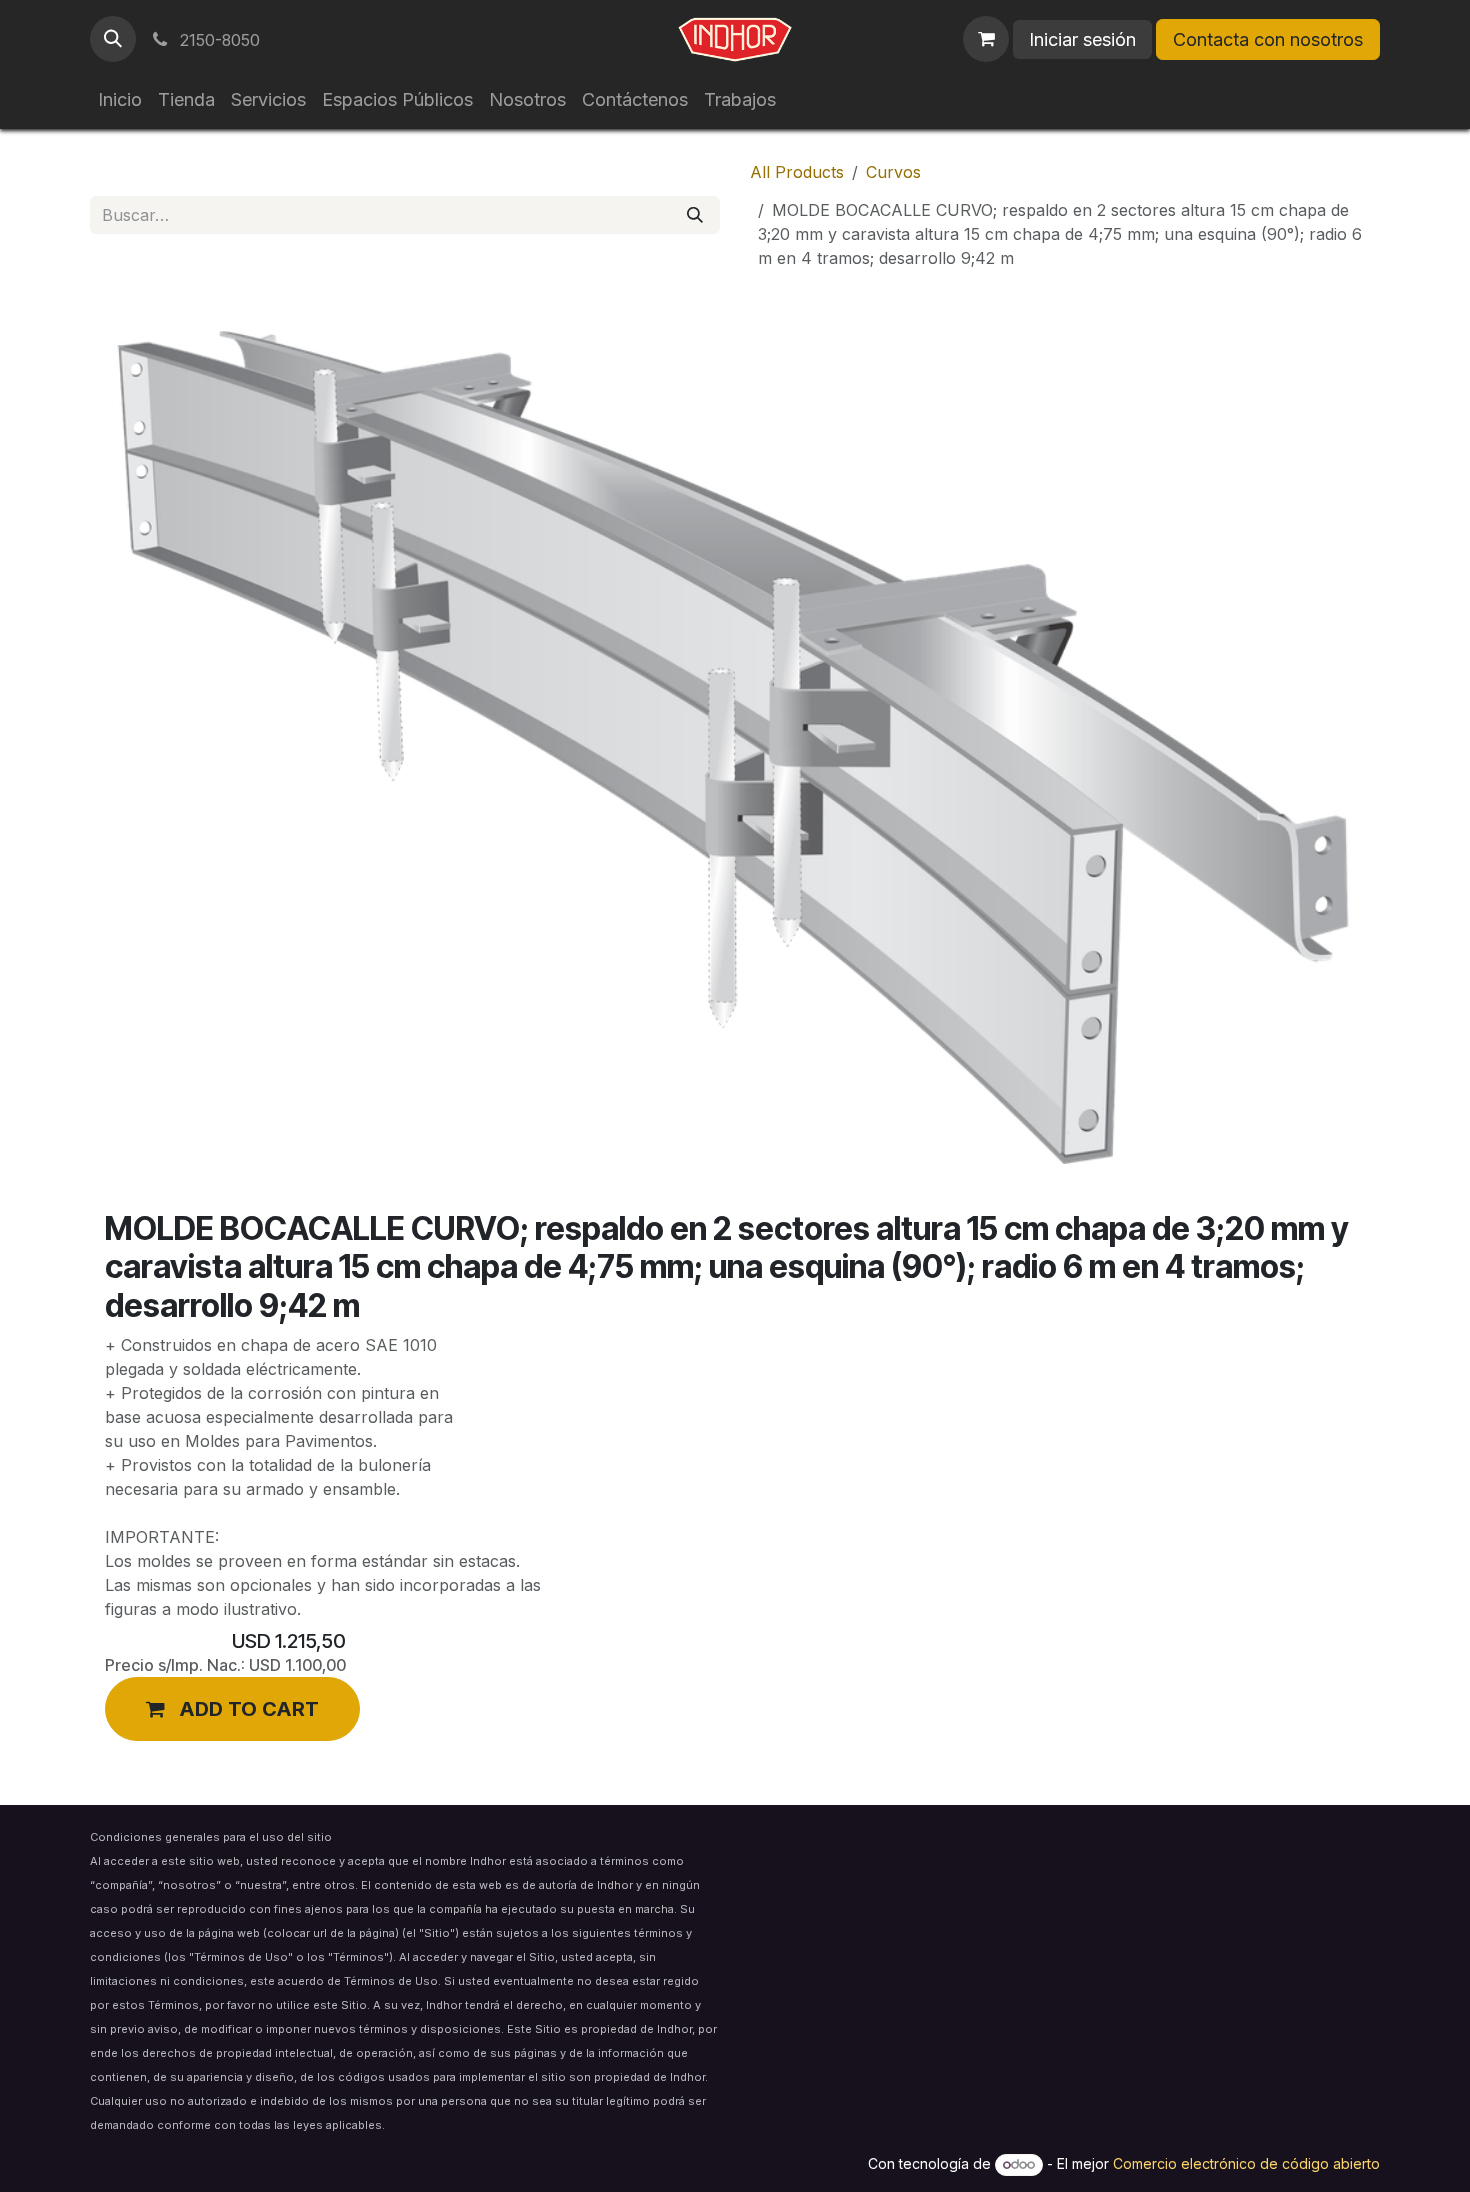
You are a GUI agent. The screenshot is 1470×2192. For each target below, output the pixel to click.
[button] (113, 39)
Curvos (893, 172)
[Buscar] (695, 215)
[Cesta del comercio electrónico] (986, 39)
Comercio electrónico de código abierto (1246, 2163)
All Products (797, 172)
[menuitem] (120, 99)
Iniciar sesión (1082, 39)
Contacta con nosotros (1268, 39)
